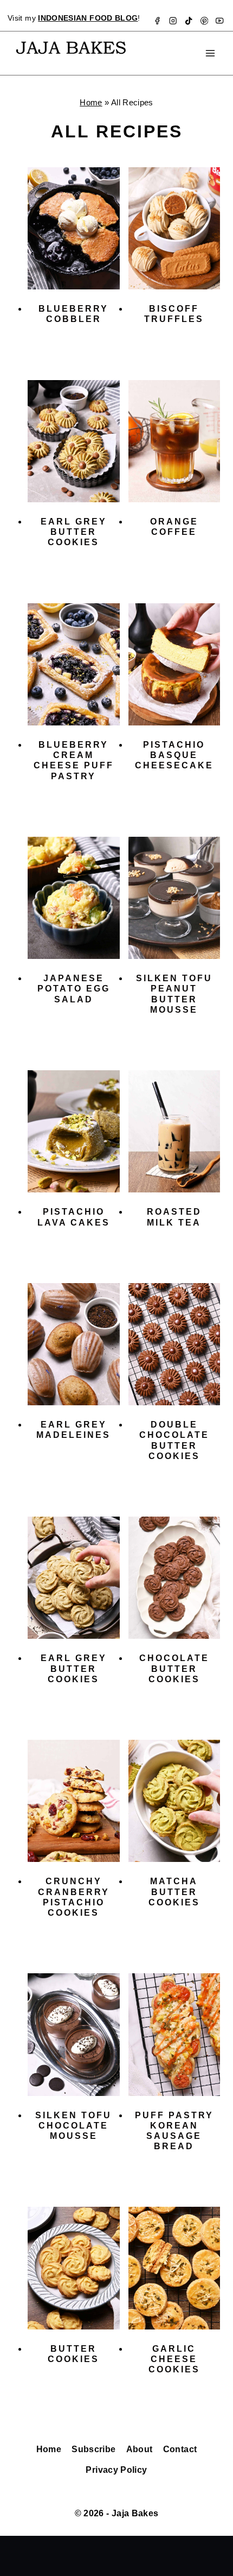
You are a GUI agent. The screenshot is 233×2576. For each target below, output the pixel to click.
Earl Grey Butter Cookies (74, 532)
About (140, 2449)
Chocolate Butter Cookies (174, 1668)
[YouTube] (220, 21)
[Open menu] (210, 53)
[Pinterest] (204, 21)
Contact (180, 2449)
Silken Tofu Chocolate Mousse (73, 2126)
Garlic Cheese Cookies (174, 2359)
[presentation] (74, 228)
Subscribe (93, 2449)
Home (91, 102)
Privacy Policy (116, 2470)
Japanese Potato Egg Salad (74, 989)
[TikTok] (189, 21)
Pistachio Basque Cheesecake (174, 755)
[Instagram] (173, 21)
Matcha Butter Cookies (174, 1892)
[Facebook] (157, 21)
